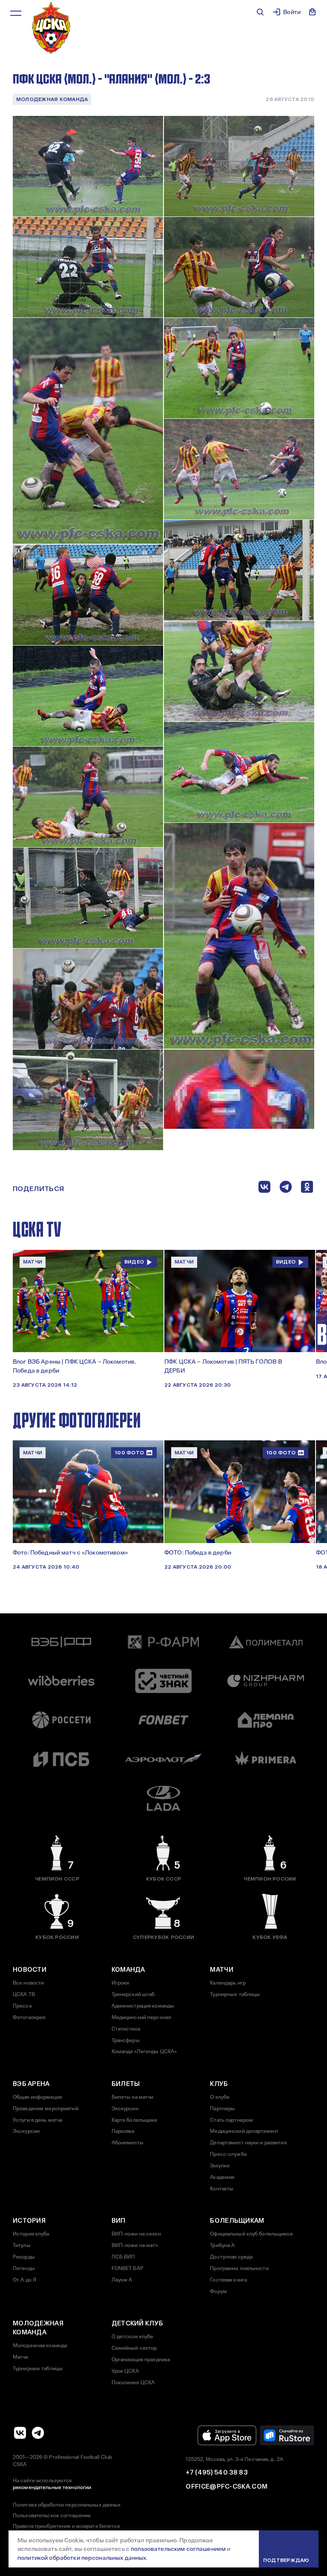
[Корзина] (313, 12)
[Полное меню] (16, 13)
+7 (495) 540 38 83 (216, 2472)
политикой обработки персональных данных (82, 2558)
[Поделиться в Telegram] (286, 1189)
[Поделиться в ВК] (264, 1189)
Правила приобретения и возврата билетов (66, 2526)
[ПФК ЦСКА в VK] (20, 2433)
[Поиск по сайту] (260, 12)
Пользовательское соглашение (52, 2515)
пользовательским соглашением (178, 2549)
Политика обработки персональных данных (67, 2505)
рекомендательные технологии (52, 2487)
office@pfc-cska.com (227, 2487)
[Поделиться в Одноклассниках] (307, 1189)
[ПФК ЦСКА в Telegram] (38, 2433)
